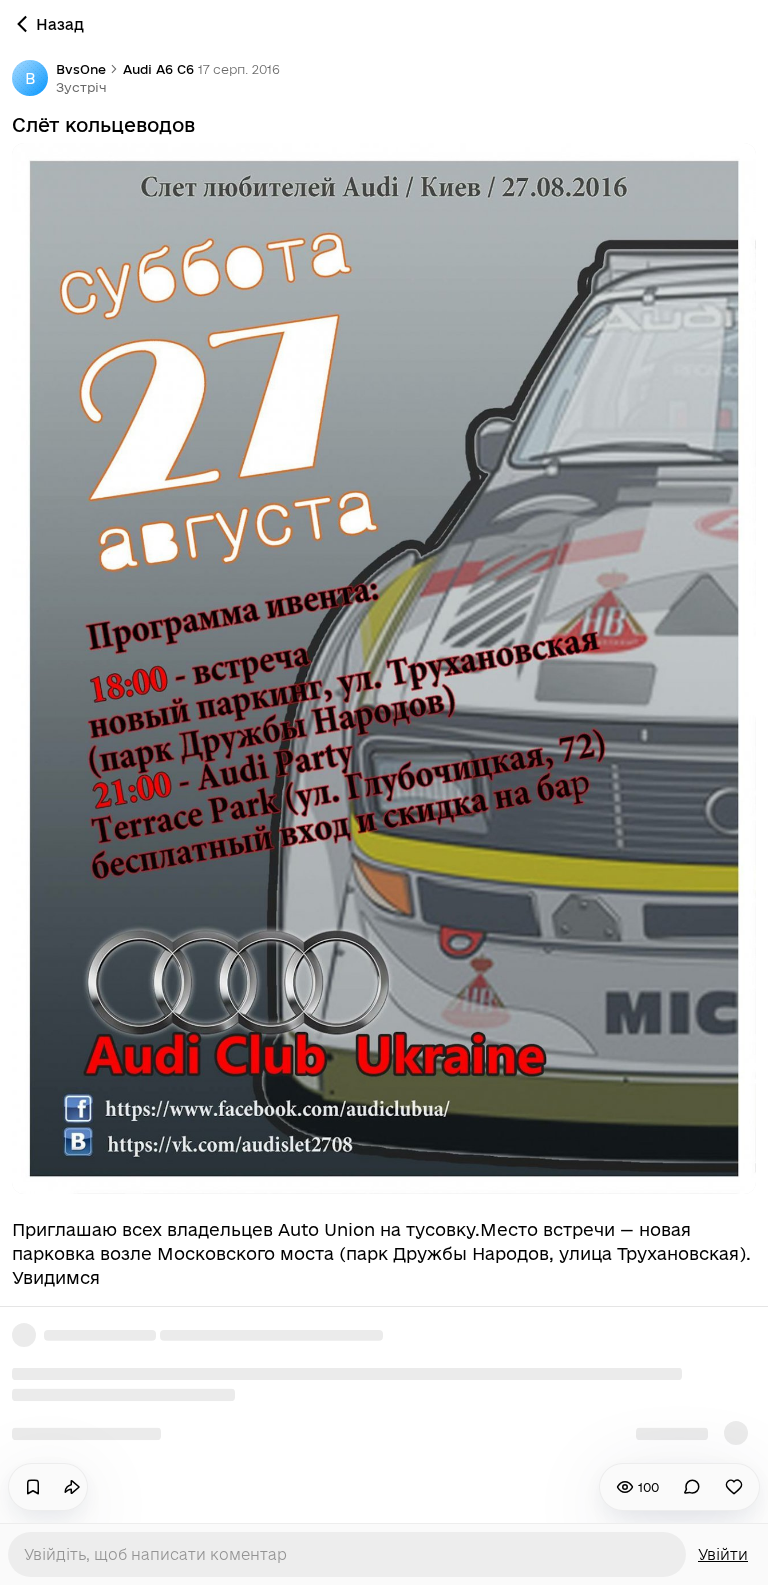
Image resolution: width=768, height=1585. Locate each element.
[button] (81, 87)
